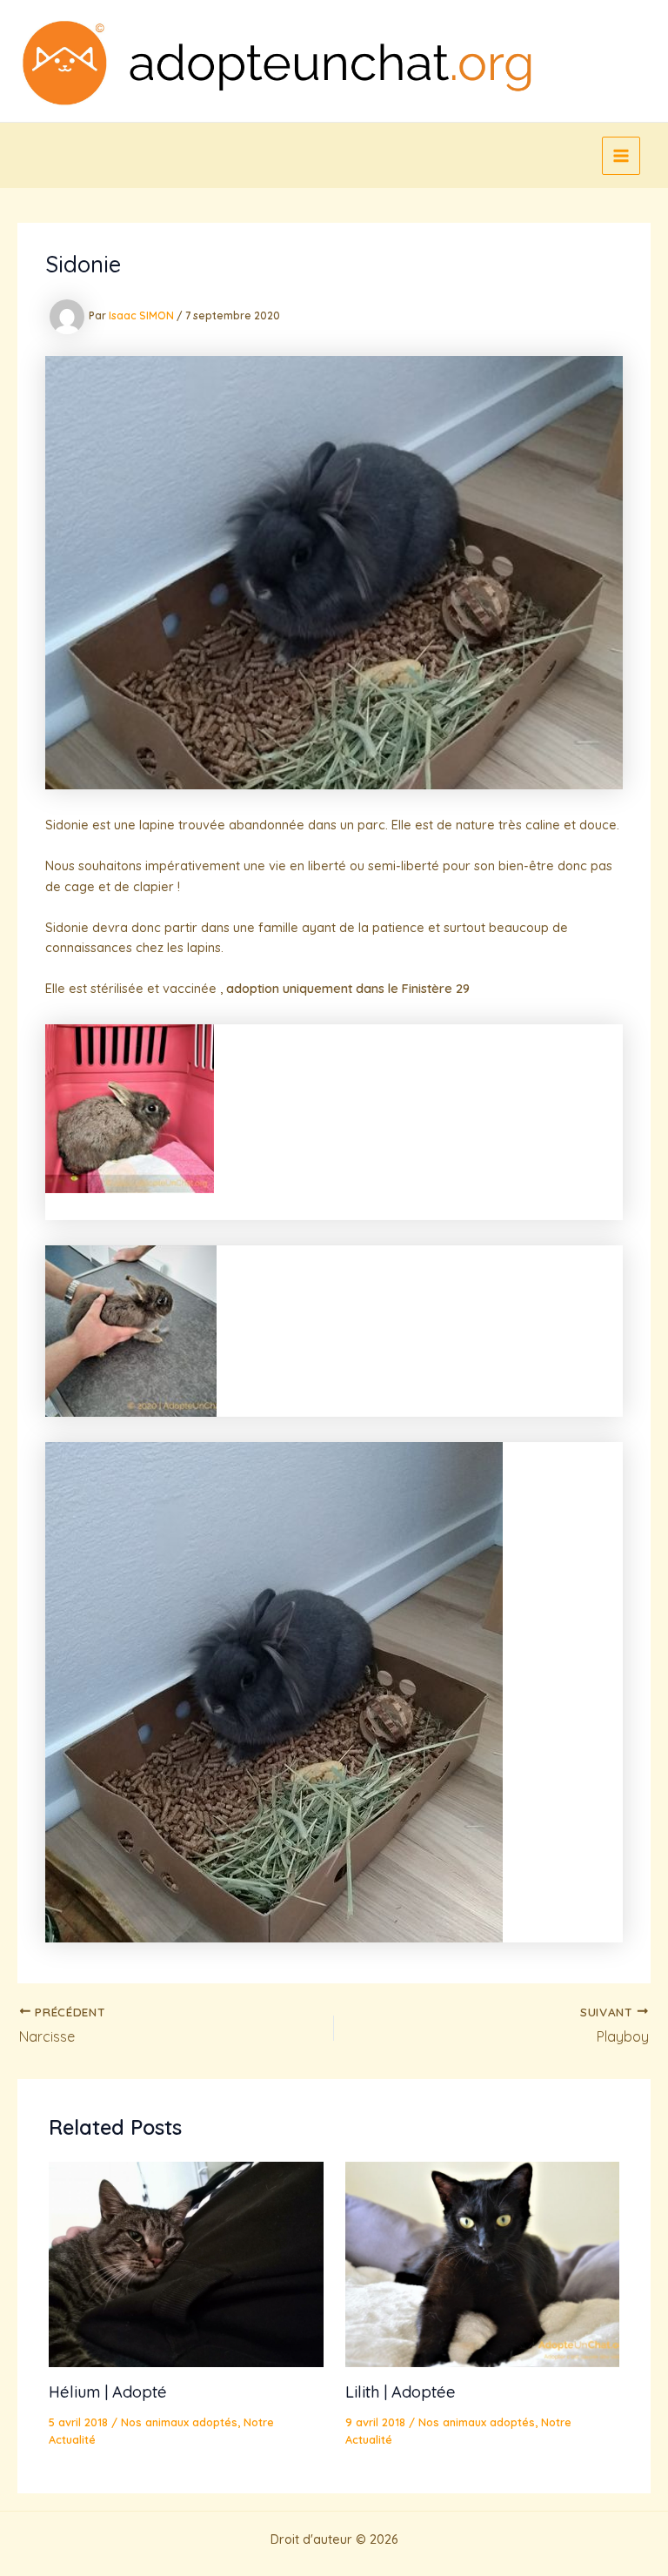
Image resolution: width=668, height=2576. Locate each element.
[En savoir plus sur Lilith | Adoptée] (482, 2263)
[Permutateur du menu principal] (621, 156)
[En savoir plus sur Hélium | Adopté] (186, 2263)
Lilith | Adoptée (401, 2392)
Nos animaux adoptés (179, 2422)
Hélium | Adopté (108, 2392)
